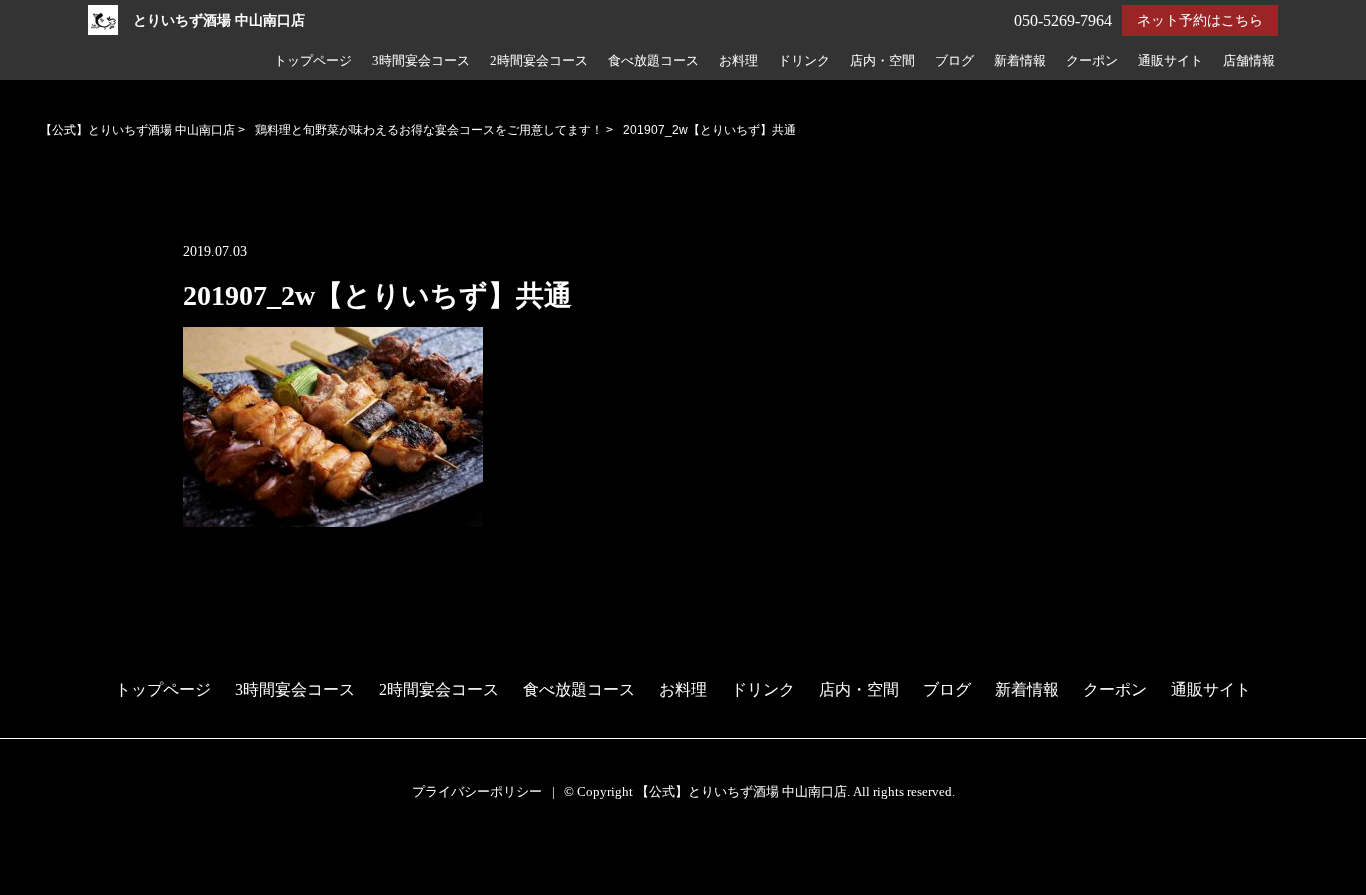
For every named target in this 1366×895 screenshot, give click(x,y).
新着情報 (1020, 61)
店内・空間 (882, 61)
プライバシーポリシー (477, 791)
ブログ (954, 61)
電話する (39, 881)
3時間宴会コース (421, 61)
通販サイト (1170, 61)
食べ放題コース (653, 61)
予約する (41, 856)
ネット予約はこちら (1200, 20)
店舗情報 (1249, 61)
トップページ (313, 61)
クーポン (1092, 61)
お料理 (738, 61)
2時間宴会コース (539, 61)
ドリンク (804, 61)
